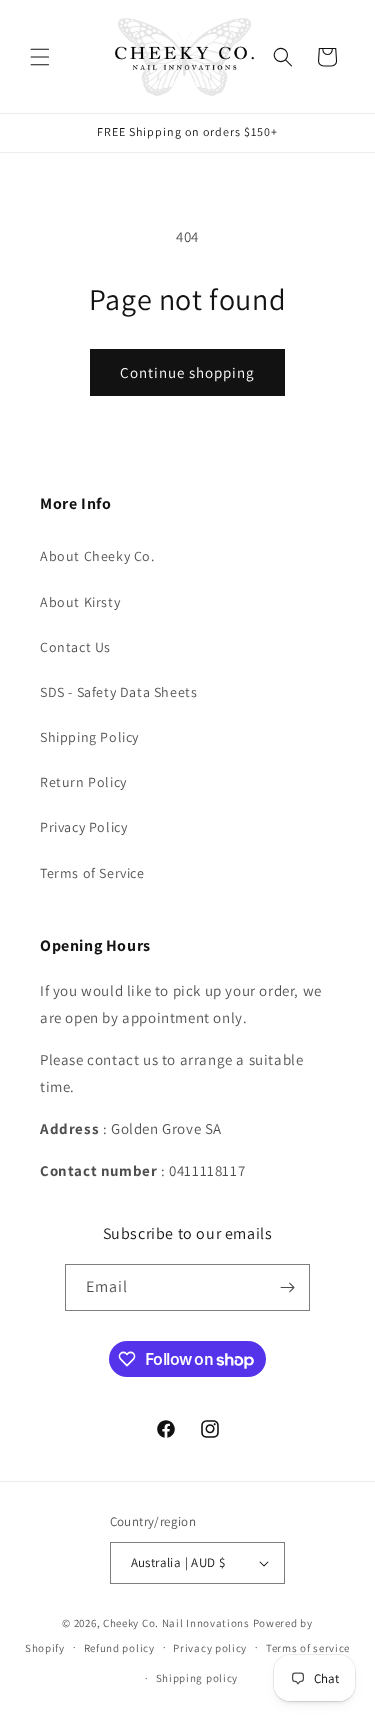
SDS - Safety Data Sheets (118, 692)
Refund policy (119, 1648)
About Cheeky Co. (97, 556)
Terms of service (308, 1648)
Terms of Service (92, 873)
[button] (40, 57)
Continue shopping (187, 372)
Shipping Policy (89, 737)
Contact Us (75, 647)
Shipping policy (197, 1678)
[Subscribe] (287, 1287)
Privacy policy (210, 1648)
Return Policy (83, 782)
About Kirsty (80, 602)
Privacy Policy (83, 827)
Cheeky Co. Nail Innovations (176, 1623)
